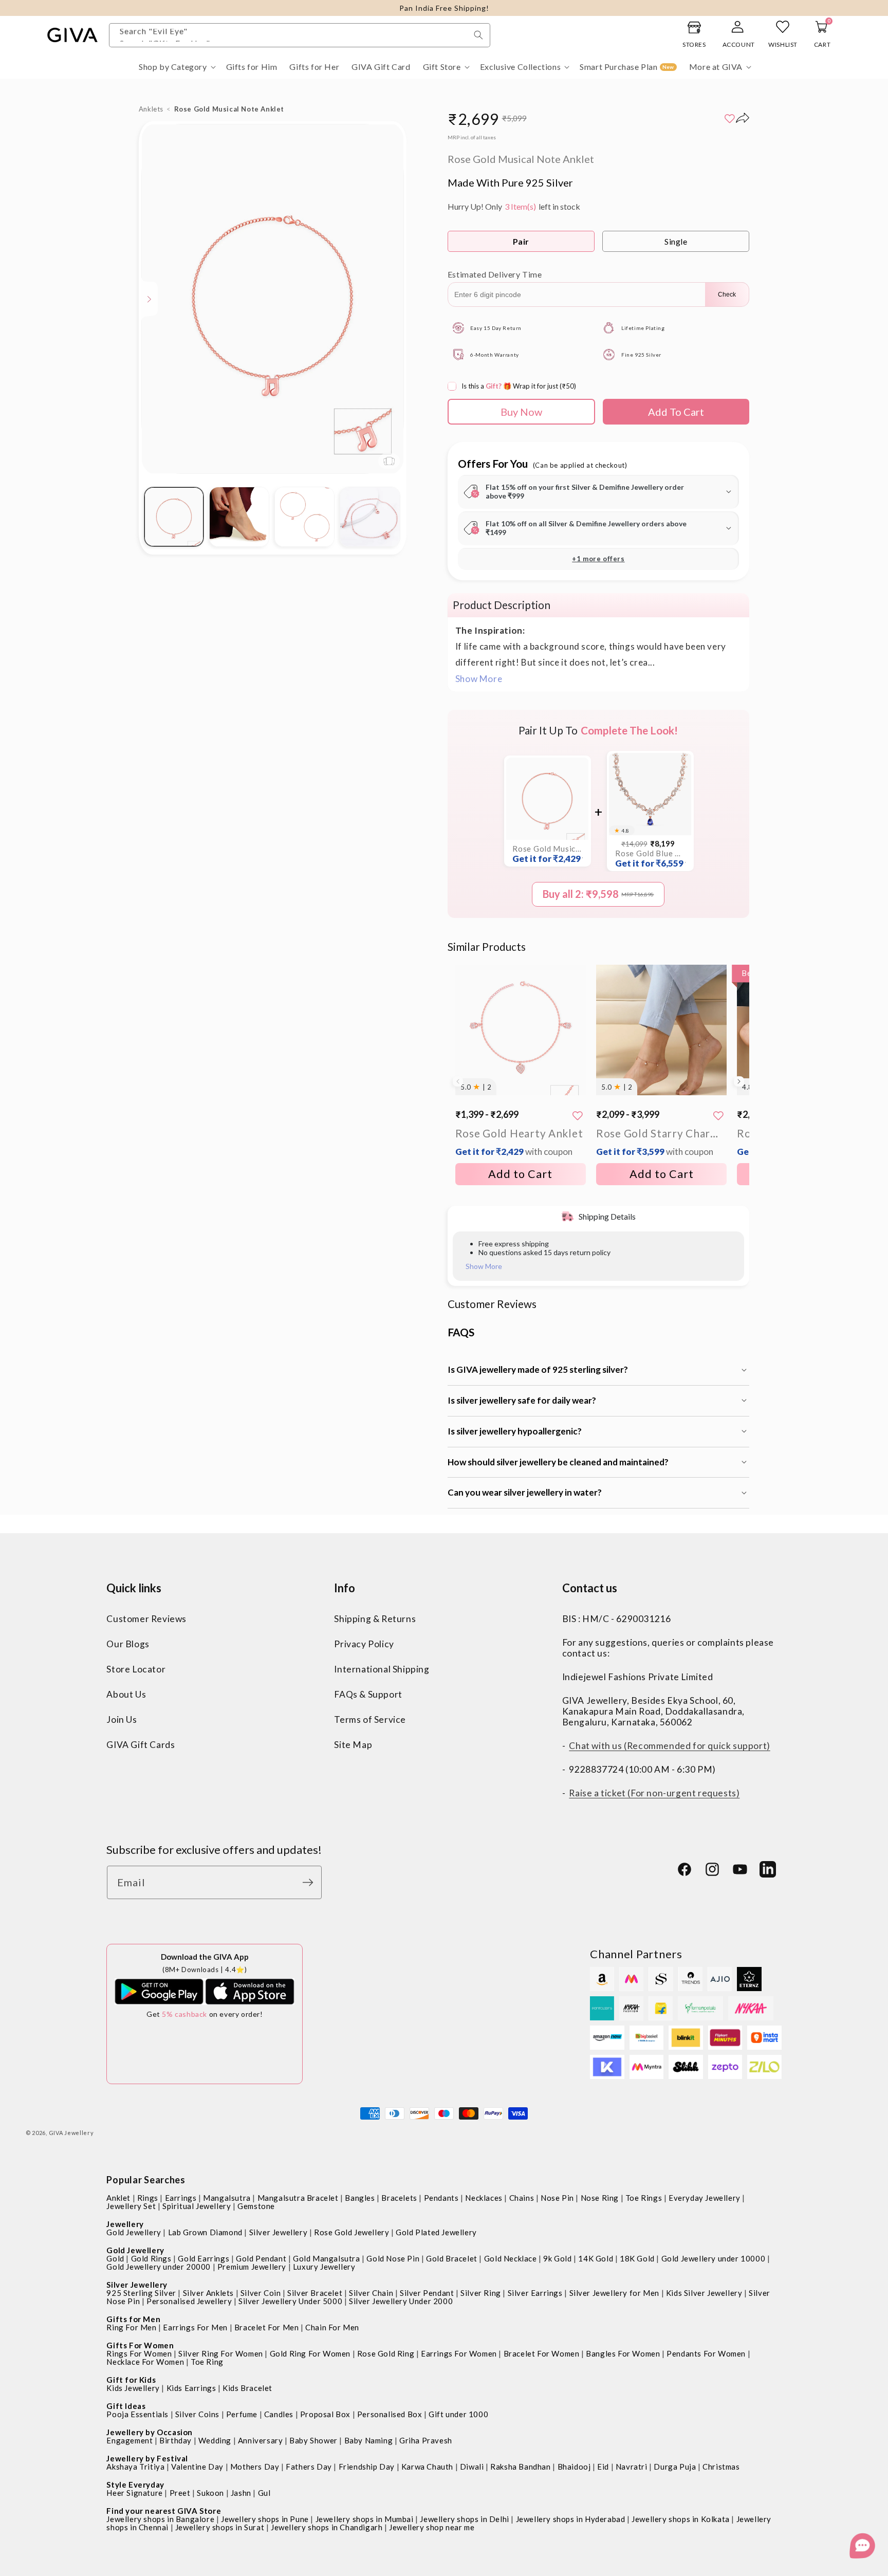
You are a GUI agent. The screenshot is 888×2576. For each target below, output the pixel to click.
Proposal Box (325, 2414)
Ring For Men (131, 2327)
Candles (279, 2414)
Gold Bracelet (452, 2258)
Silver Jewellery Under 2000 (401, 2301)
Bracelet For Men (267, 2327)
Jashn (241, 2493)
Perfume (242, 2414)
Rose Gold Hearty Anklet (519, 1142)
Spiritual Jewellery (197, 2206)
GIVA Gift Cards (141, 1745)
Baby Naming (369, 2440)
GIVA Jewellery (71, 2133)
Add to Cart (520, 1174)
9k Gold (557, 2258)
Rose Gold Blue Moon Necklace (650, 859)
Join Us (122, 1719)
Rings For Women (139, 2353)
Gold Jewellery (134, 2232)
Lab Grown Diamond (205, 2232)
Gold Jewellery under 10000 (714, 2258)
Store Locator (136, 1669)
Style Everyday (135, 2485)
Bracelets (399, 2198)
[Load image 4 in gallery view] (370, 517)
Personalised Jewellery (189, 2301)
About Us (126, 1694)
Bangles (360, 2198)
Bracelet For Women (542, 2353)
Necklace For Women (145, 2362)
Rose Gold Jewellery (351, 2232)
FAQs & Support (368, 1694)
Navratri (632, 2467)
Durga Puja (675, 2467)
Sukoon (210, 2493)
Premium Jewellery (252, 2267)
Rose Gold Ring (386, 2353)
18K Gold (637, 2258)
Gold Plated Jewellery (436, 2232)
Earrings (181, 2198)
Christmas (721, 2467)
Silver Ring (481, 2293)
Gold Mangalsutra (327, 2258)
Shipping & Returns (375, 1619)
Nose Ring (600, 2198)
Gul (264, 2493)
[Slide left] (458, 1081)
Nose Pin (557, 2198)
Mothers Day (255, 2467)
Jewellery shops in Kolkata (681, 2519)
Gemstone (256, 2206)
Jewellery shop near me (432, 2527)
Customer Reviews (146, 1619)
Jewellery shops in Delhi (464, 2519)
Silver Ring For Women (221, 2353)
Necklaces (484, 2198)
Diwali (472, 2467)
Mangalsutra (227, 2198)
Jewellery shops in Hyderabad (571, 2519)
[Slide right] (739, 1081)
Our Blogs (128, 1644)
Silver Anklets (208, 2293)
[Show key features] (150, 299)
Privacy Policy (364, 1644)
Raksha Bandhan (520, 2467)
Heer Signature (134, 2493)
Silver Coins (197, 2414)
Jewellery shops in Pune (265, 2519)
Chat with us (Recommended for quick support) (669, 1746)
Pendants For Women (706, 2353)
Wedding (215, 2440)
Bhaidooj (574, 2467)
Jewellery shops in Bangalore (160, 2519)
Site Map (353, 1745)
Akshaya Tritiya (135, 2467)
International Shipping (382, 1669)
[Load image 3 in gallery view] (304, 517)
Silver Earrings (535, 2293)
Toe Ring (207, 2362)
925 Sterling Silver (141, 2293)
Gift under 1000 (458, 2414)
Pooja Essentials (137, 2414)
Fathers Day (309, 2467)
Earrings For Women (459, 2353)
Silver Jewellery (279, 2232)
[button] (176, 67)
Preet (180, 2493)
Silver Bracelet (315, 2293)
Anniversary (261, 2440)
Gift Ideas (126, 2406)
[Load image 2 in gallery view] (239, 517)
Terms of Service (370, 1719)
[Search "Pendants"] (478, 35)
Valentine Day (197, 2467)
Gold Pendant (261, 2258)
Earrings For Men (195, 2327)
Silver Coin (261, 2293)
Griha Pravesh (426, 2440)
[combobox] (300, 35)
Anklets (151, 109)
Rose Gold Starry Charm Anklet (661, 1142)
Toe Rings (644, 2198)
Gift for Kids (131, 2380)
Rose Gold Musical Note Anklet (547, 854)
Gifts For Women (140, 2345)
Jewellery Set (131, 2206)
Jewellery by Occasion (150, 2432)
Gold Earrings (203, 2258)
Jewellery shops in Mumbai (365, 2519)
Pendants (441, 2198)
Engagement (129, 2440)
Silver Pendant (427, 2293)
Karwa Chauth (427, 2467)
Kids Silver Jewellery (704, 2293)
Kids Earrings (191, 2388)
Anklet (118, 2198)
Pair (521, 241)
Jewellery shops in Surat (220, 2527)
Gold (115, 2258)
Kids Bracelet (247, 2388)
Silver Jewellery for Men (614, 2293)
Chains (522, 2198)
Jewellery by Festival (147, 2458)
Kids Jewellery (133, 2388)
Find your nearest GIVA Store (164, 2511)
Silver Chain (371, 2293)
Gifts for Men (133, 2319)
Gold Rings (151, 2258)
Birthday (175, 2440)
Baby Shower (313, 2440)
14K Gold (596, 2258)
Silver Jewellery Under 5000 (290, 2301)
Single (676, 241)
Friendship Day (367, 2467)
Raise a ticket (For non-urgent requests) (654, 1793)
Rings (148, 2198)
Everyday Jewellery (705, 2198)
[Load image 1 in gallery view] (174, 517)
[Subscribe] (310, 1882)
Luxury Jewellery (324, 2267)
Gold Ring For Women (310, 2353)
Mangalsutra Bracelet (298, 2198)
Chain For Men (332, 2327)
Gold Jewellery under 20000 (159, 2267)
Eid (603, 2467)
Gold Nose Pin (393, 2258)
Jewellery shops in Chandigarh (327, 2527)
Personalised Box (390, 2414)
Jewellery (125, 2224)
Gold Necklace (511, 2258)
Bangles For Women (623, 2353)
